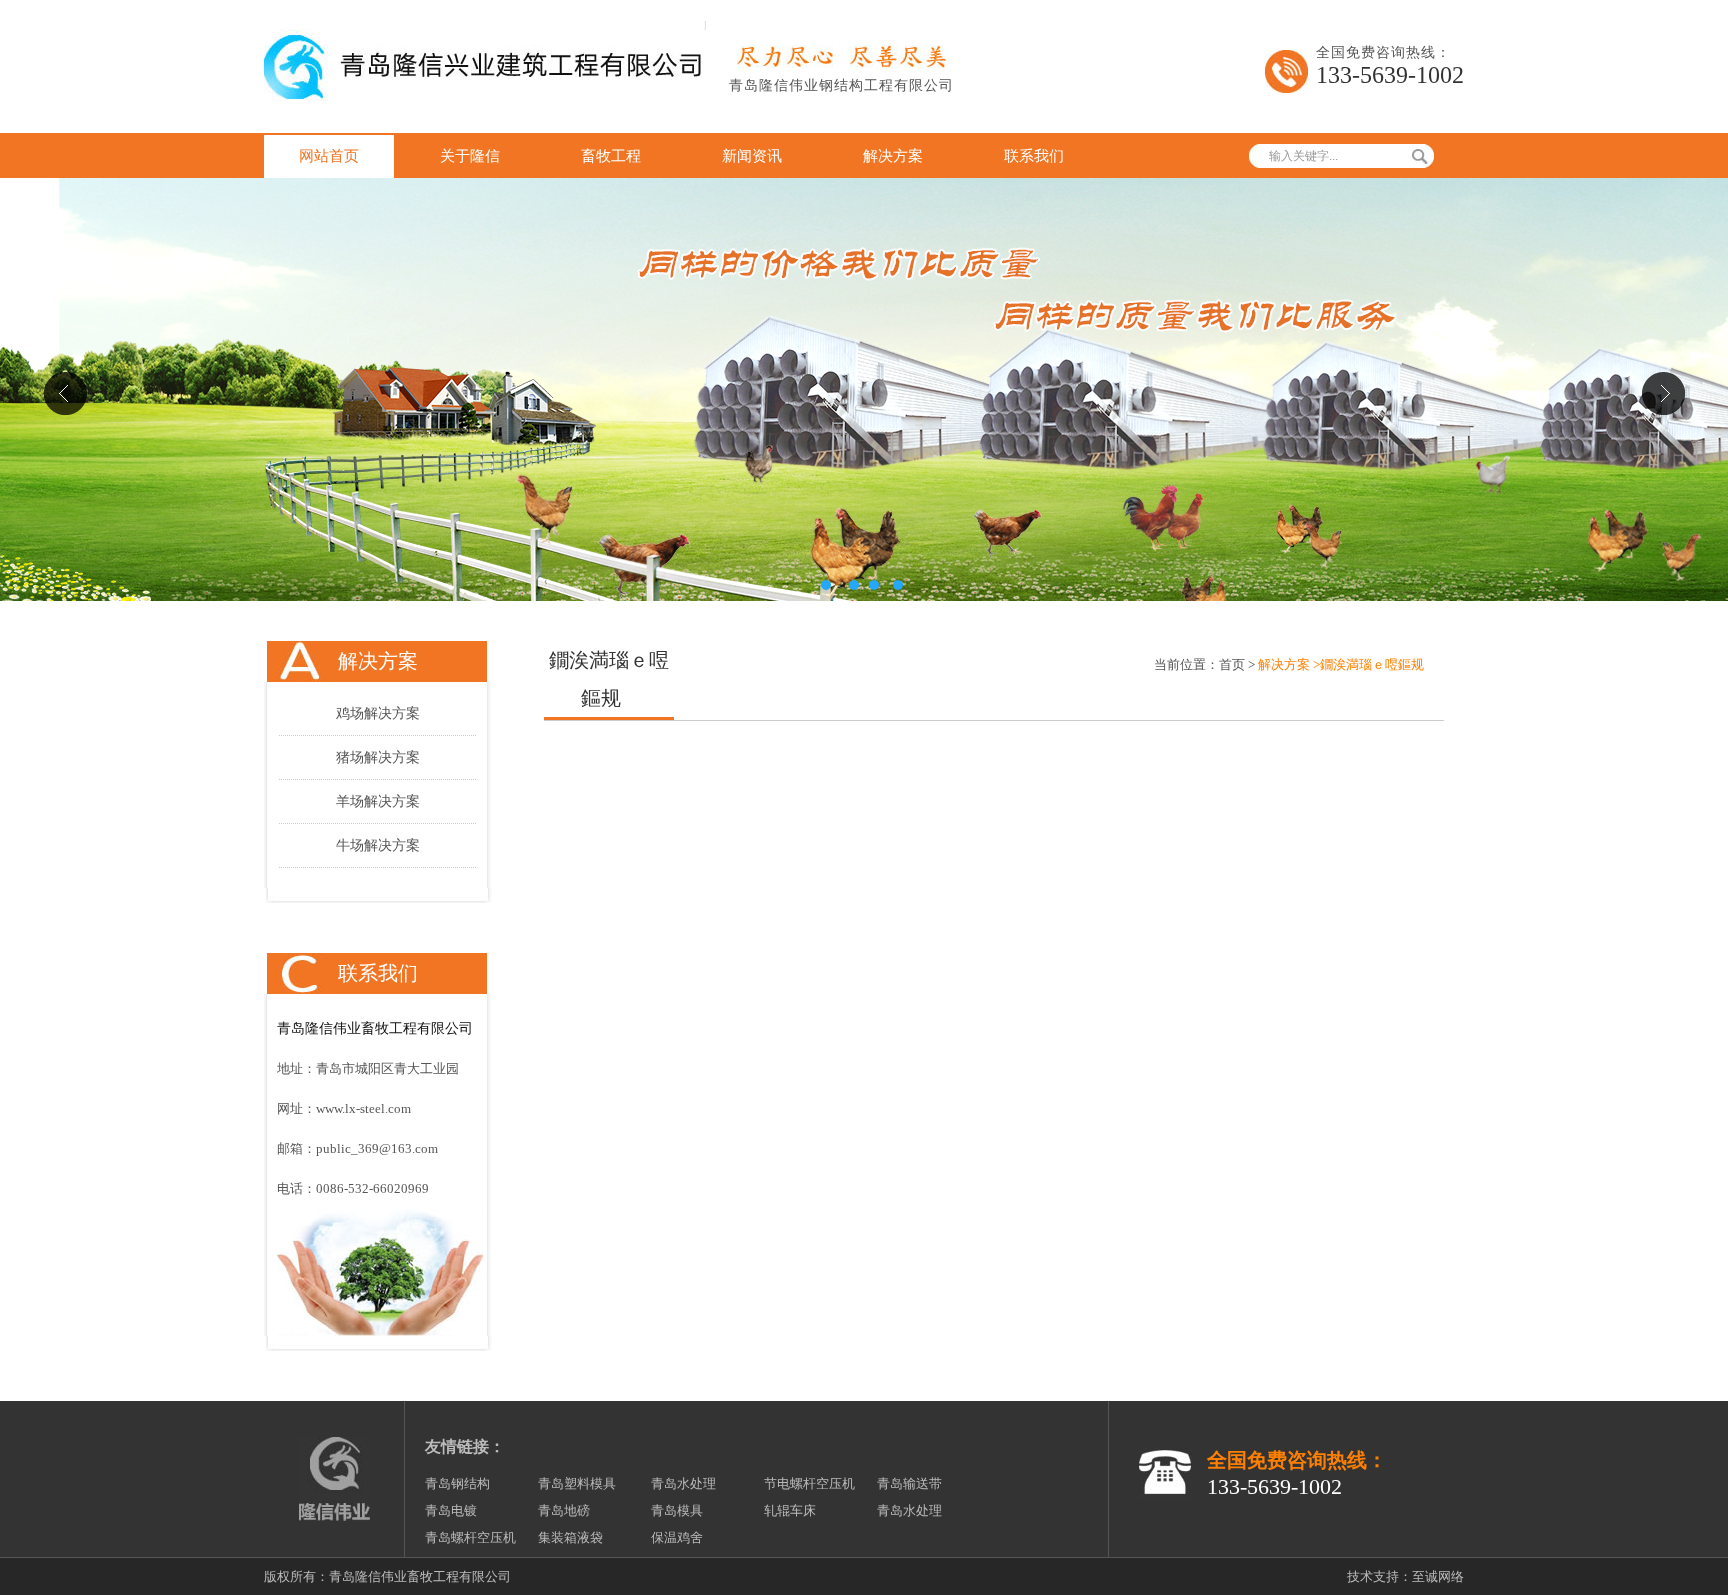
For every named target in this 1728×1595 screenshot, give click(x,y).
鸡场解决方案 (378, 713)
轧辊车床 (790, 1510)
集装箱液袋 (570, 1537)
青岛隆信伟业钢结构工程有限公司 (841, 85)
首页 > (1237, 664)
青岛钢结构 (457, 1483)
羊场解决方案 (378, 801)
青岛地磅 (564, 1510)
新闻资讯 (752, 156)
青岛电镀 (451, 1510)
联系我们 (1034, 156)
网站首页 (329, 156)
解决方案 (893, 156)
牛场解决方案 (378, 845)
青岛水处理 (683, 1483)
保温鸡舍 (677, 1537)
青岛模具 (677, 1510)
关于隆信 (470, 156)
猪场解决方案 (378, 757)
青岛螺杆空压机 (470, 1537)
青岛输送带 (909, 1483)
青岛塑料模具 (577, 1483)
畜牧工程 (611, 156)
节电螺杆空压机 (809, 1483)
